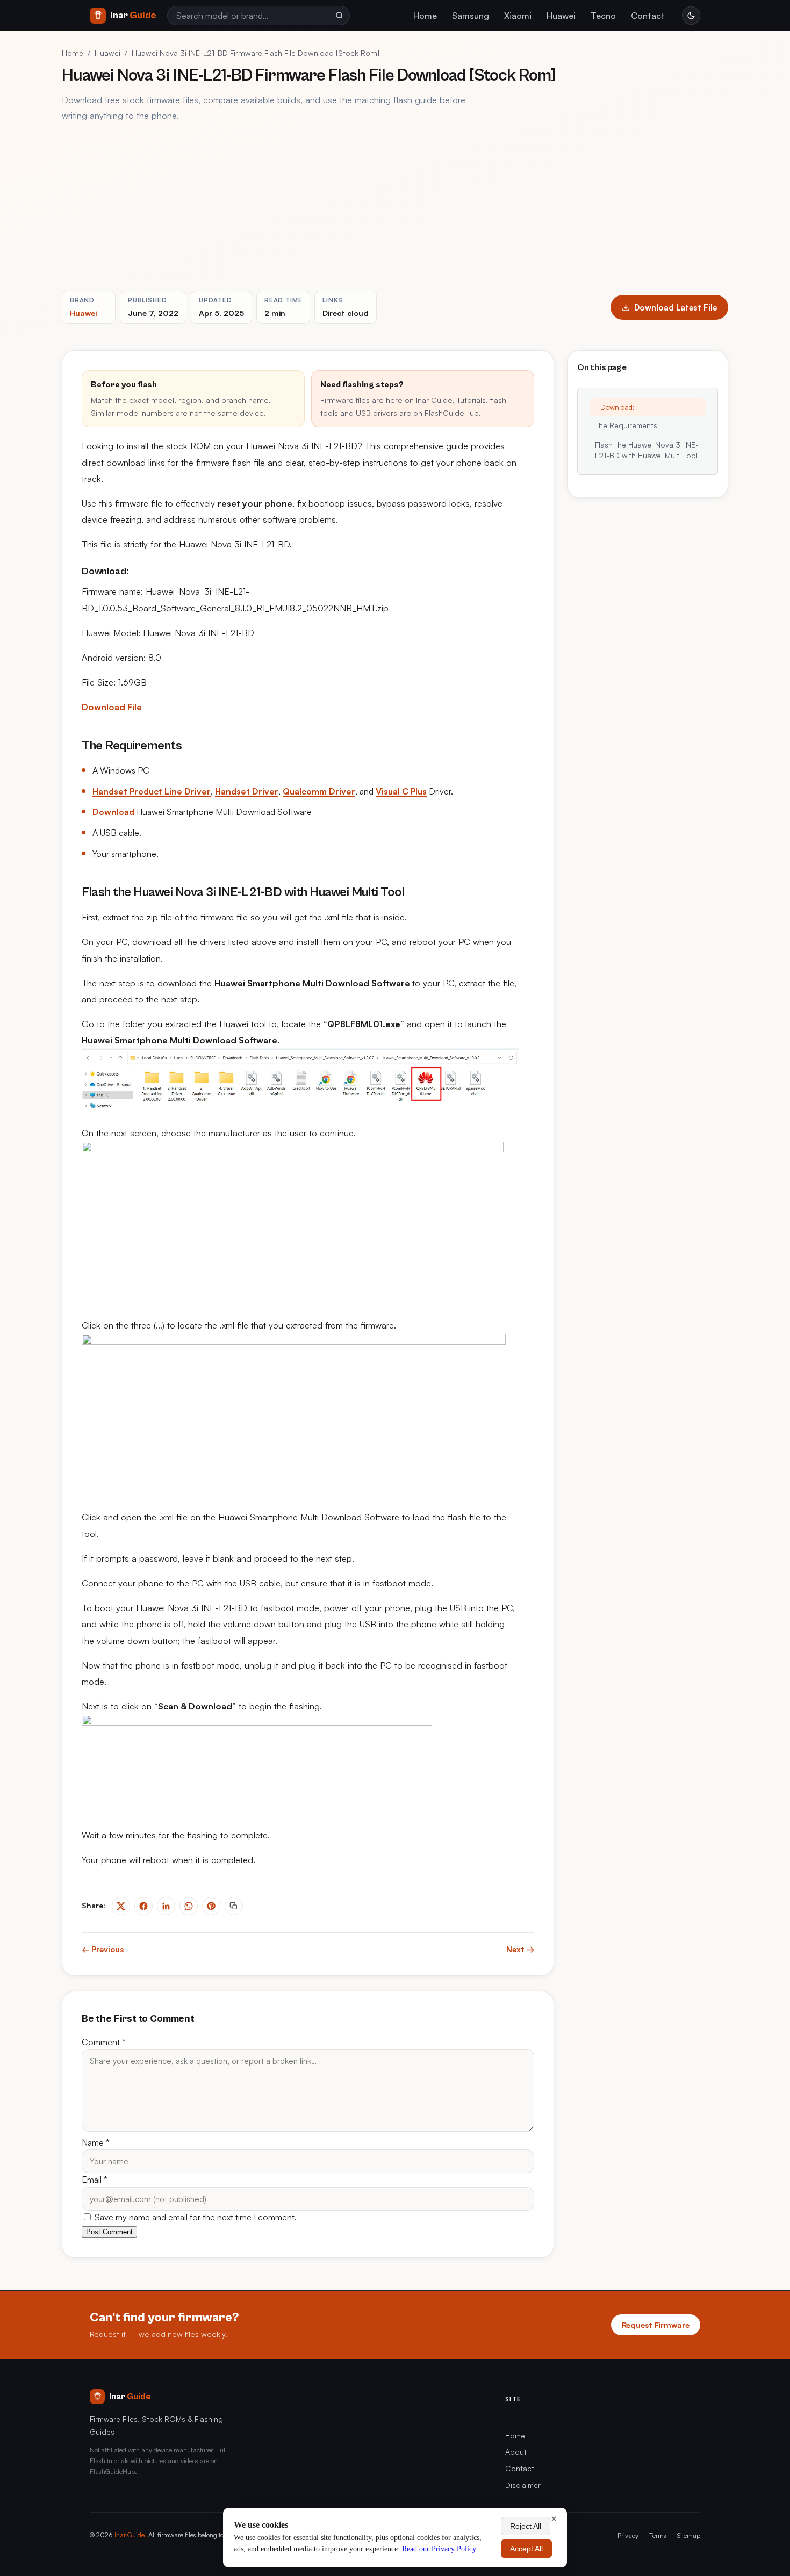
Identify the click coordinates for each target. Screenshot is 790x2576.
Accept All (526, 2549)
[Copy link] (234, 1906)
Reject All (526, 2526)
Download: (617, 407)
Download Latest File (676, 307)
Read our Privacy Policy (439, 2549)
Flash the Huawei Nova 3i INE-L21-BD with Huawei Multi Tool (647, 450)
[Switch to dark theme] (691, 16)
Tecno (603, 16)
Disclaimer (523, 2485)
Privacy (628, 2535)
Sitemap (689, 2535)
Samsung (471, 16)
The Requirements (626, 425)
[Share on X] (121, 1906)
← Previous (103, 1949)
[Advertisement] (395, 207)
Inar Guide (130, 2535)
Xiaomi (518, 16)
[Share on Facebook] (143, 1906)
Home (425, 16)
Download (113, 812)
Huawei (561, 16)
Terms (658, 2535)
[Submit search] (339, 16)
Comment (104, 2042)
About (516, 2452)
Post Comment (109, 2232)
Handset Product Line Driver (152, 791)
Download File (112, 707)
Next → (520, 1949)
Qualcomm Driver (319, 791)
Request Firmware (656, 2325)
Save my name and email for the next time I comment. (195, 2217)
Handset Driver (247, 791)
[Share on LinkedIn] (166, 1906)
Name (96, 2142)
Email (95, 2180)
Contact (648, 16)
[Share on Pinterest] (211, 1906)
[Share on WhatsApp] (189, 1906)
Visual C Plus (401, 791)
